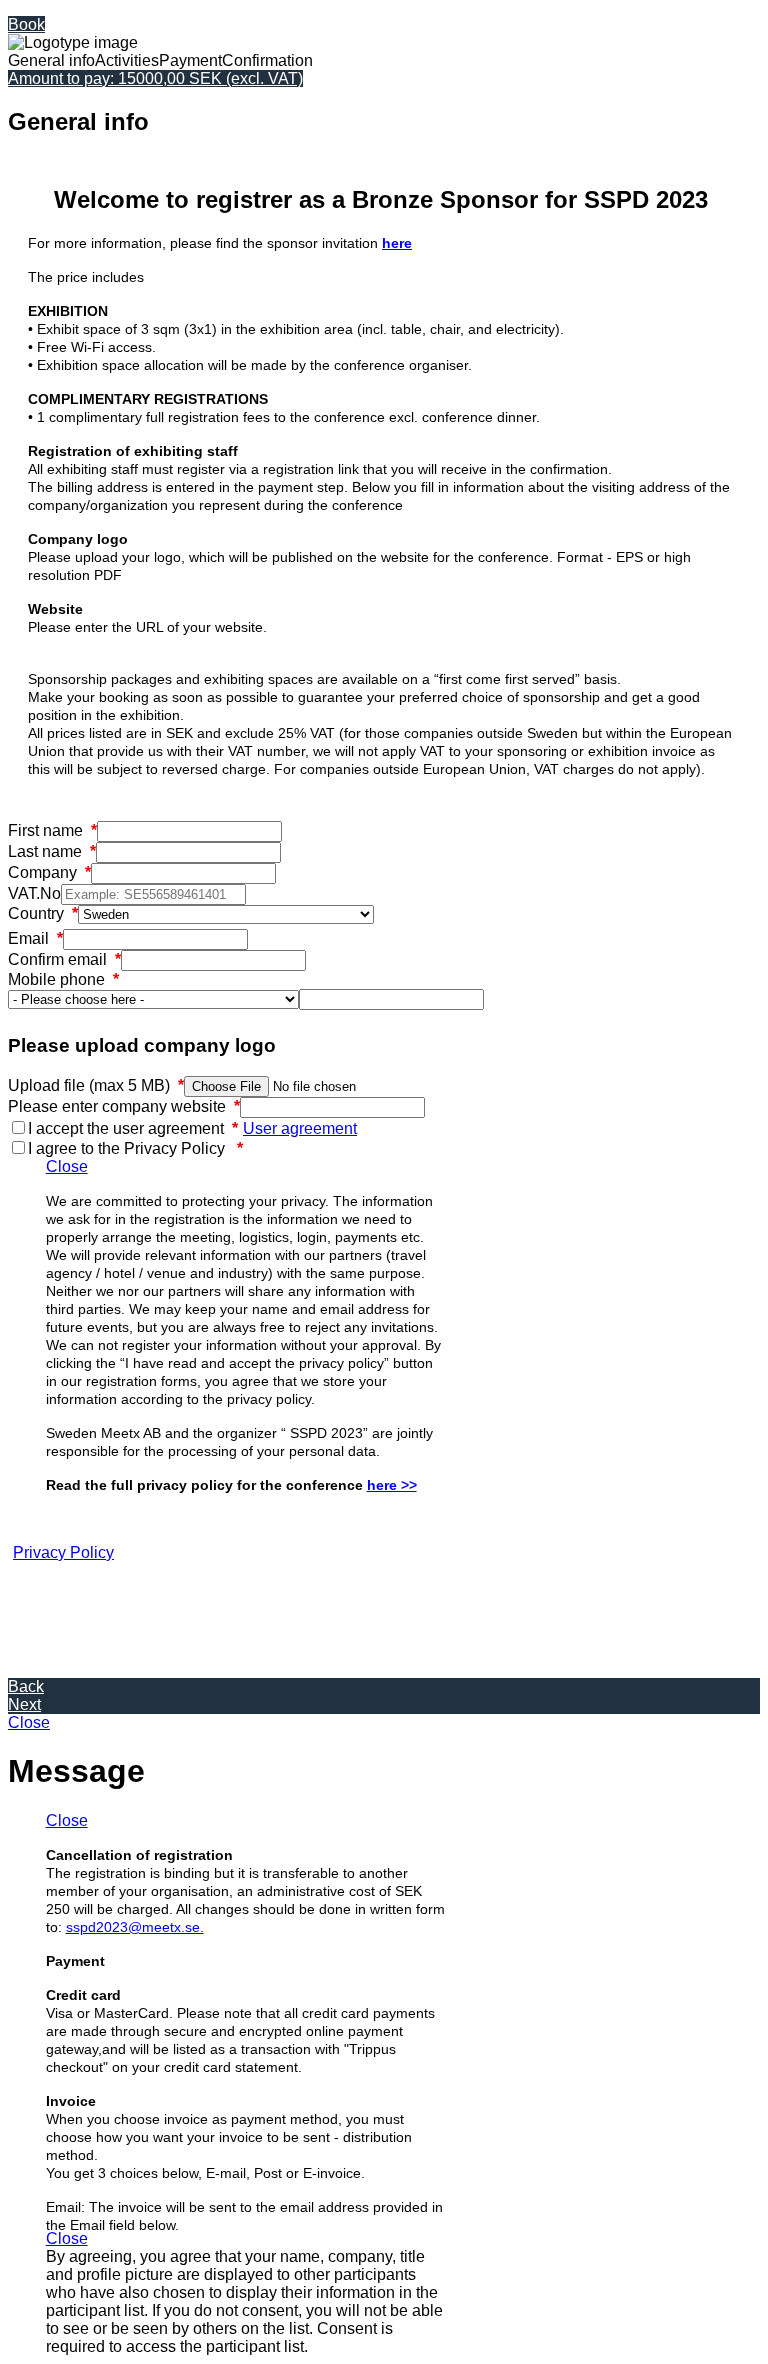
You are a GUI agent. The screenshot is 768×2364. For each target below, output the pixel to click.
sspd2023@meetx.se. (135, 1927)
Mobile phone (63, 979)
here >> (392, 1485)
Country (43, 913)
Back (26, 1686)
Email (35, 938)
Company (49, 872)
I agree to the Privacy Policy (135, 1148)
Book (26, 24)
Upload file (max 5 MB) (96, 1085)
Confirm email (64, 959)
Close (67, 1166)
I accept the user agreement (133, 1128)
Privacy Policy (63, 1552)
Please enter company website (124, 1106)
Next (24, 1704)
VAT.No (34, 893)
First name (52, 830)
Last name (52, 851)
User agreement (300, 1128)
